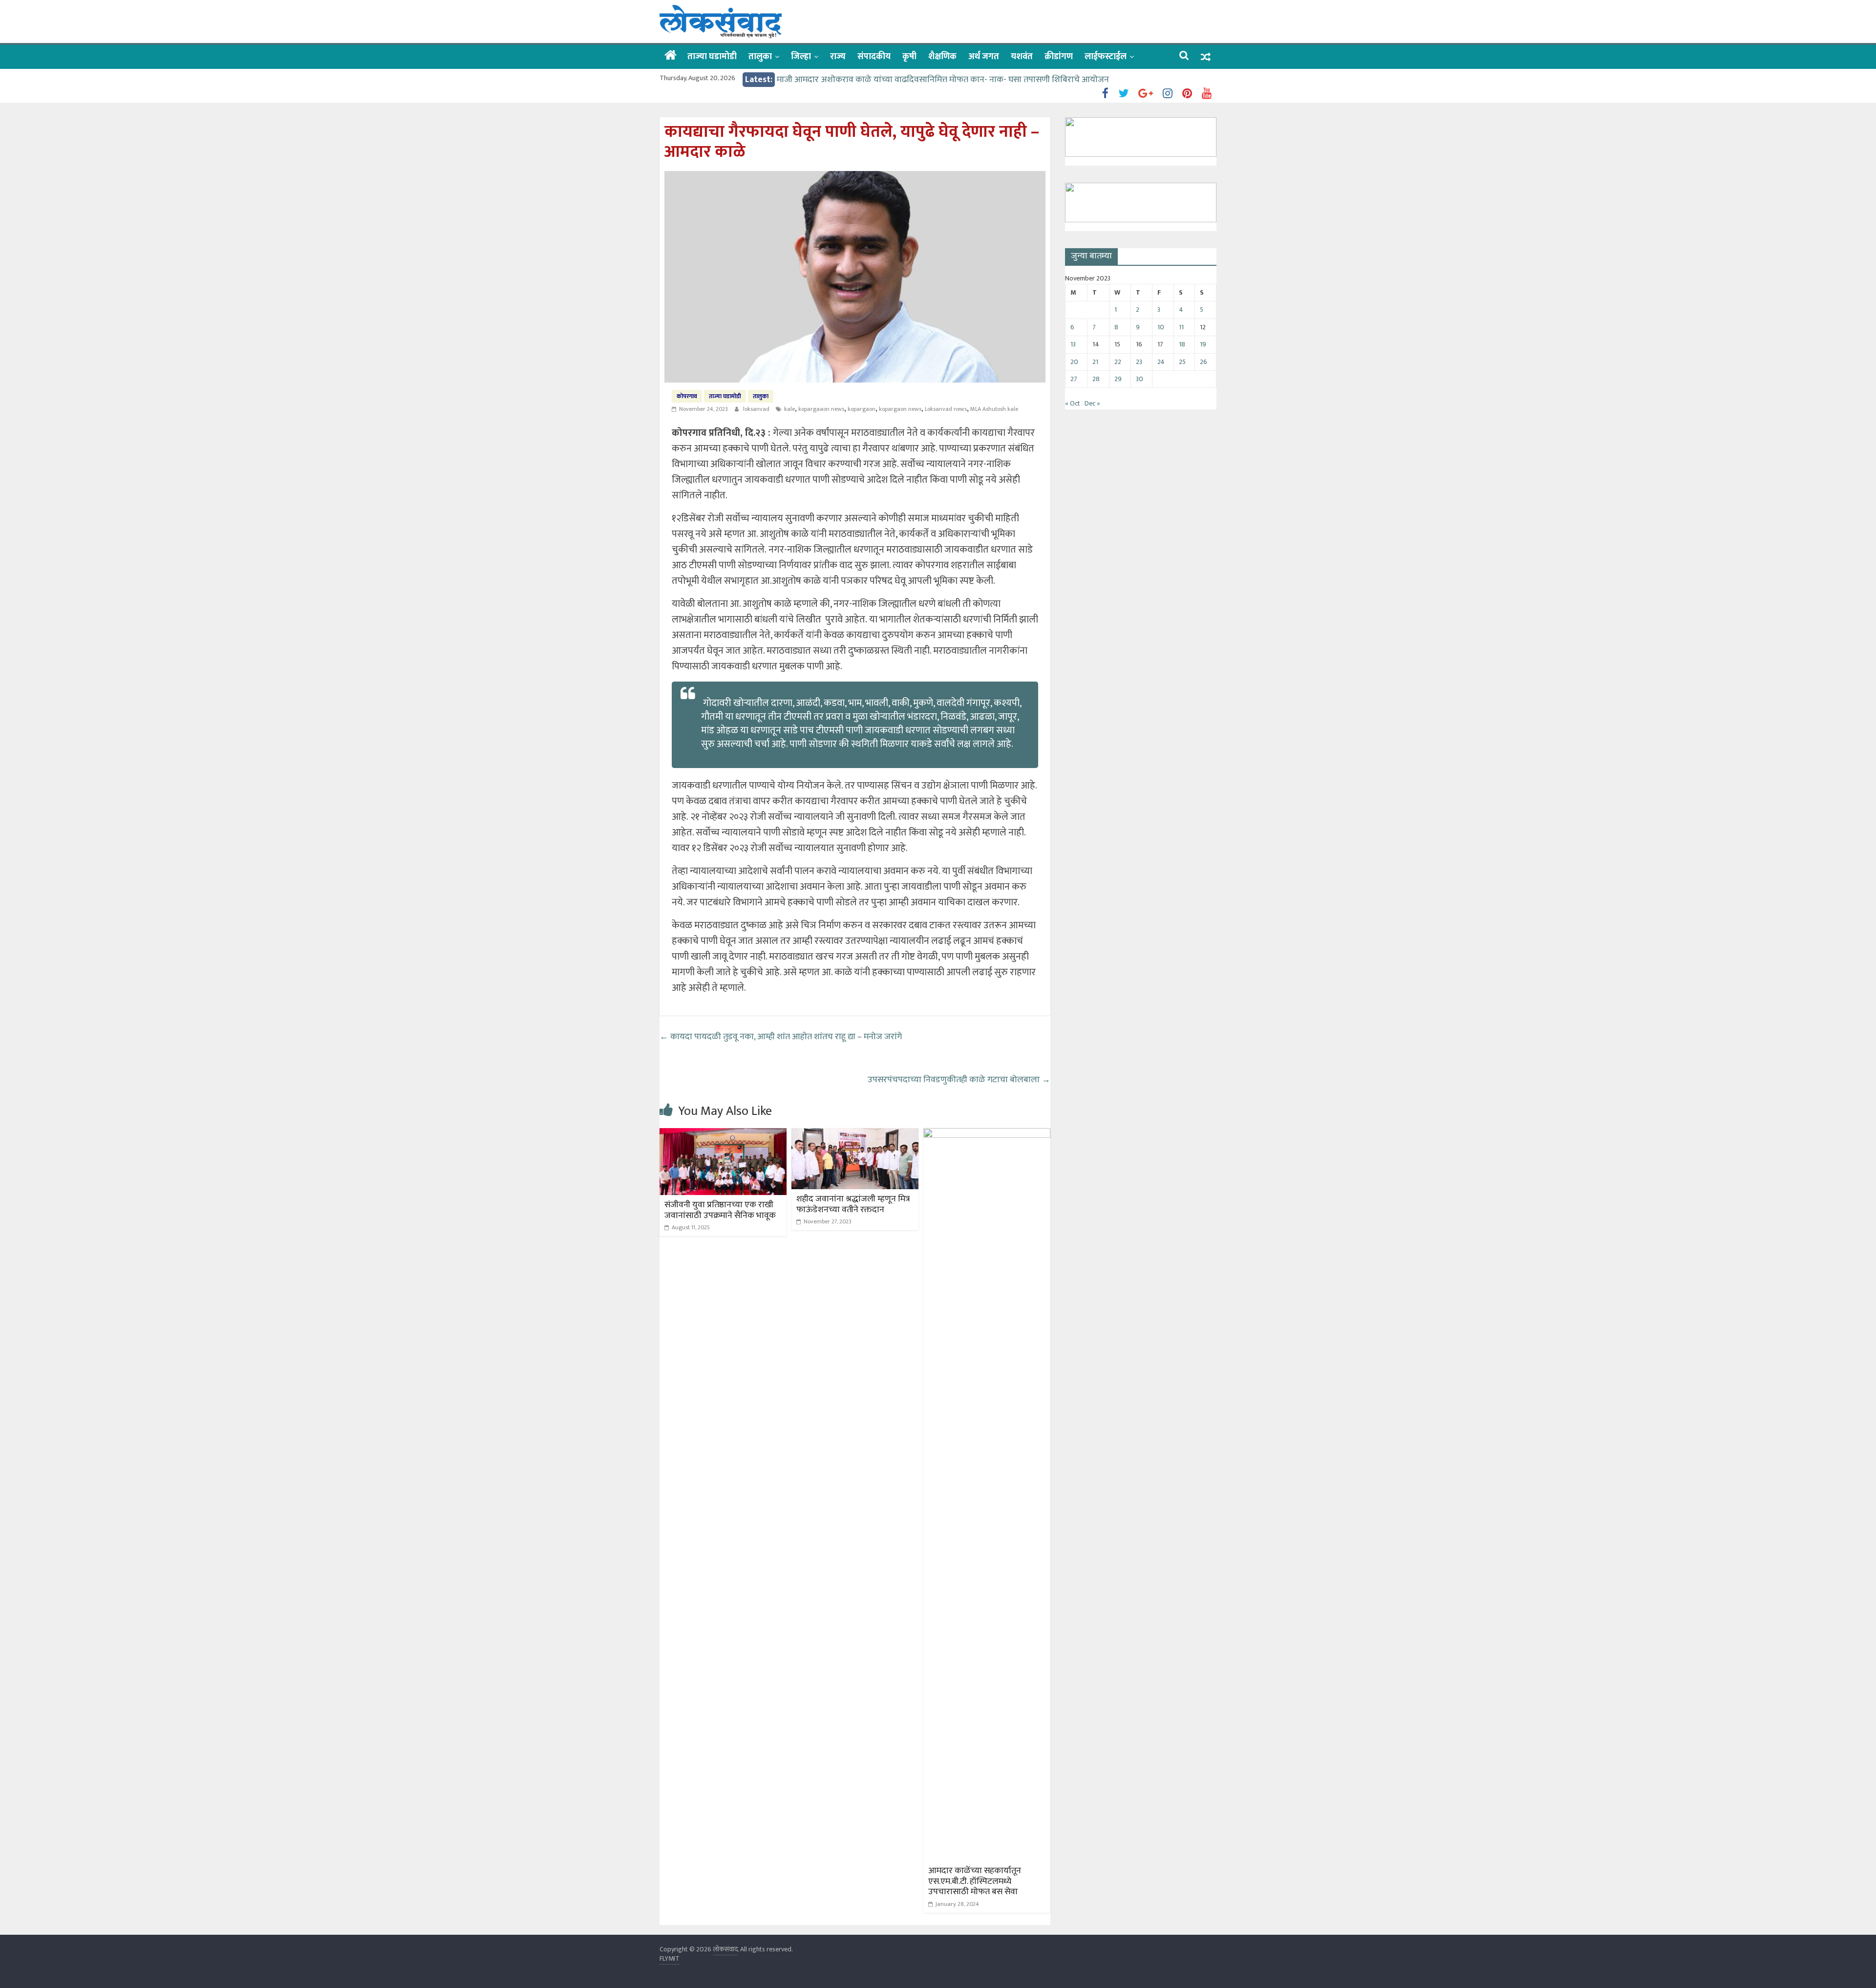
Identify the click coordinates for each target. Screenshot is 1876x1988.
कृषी (909, 57)
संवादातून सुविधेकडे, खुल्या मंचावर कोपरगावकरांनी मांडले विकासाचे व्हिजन (895, 80)
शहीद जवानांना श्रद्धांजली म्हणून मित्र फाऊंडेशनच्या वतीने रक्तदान (853, 1204)
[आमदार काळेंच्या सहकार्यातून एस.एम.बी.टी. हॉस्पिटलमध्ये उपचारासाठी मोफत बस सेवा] (987, 1134)
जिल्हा (801, 57)
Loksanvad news (946, 409)
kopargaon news (900, 409)
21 (1095, 362)
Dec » (1092, 403)
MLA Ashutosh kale (994, 409)
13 (1073, 344)
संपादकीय (874, 57)
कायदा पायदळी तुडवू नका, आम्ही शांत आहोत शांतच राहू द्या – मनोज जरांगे (781, 1037)
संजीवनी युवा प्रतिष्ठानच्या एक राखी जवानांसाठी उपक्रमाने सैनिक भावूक (720, 1210)
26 (1204, 362)
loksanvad (757, 409)
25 (1182, 362)
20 (1074, 362)
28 (1096, 379)
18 (1182, 344)
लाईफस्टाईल (1106, 57)
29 (1118, 379)
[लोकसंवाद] (671, 56)
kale (789, 409)
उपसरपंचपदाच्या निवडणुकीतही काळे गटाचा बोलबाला (959, 1080)
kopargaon (862, 409)
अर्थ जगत (984, 57)
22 (1118, 362)
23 (1139, 362)
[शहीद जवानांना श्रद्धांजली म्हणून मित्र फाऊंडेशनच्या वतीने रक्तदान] (855, 1134)
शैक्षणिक (942, 57)
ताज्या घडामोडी (712, 57)
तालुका (760, 57)
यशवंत (1022, 57)
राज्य (838, 57)
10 (1161, 327)
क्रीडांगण (1059, 57)
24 (1161, 362)
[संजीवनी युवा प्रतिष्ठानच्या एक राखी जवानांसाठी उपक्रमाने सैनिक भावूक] (723, 1134)
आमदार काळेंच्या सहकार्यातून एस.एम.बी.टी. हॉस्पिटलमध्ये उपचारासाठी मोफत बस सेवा (975, 1881)
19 (1203, 344)
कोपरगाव (687, 396)
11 (1181, 327)
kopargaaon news (821, 409)
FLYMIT (670, 1958)
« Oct (1073, 403)
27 (1074, 379)
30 (1140, 379)
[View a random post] (1206, 57)
